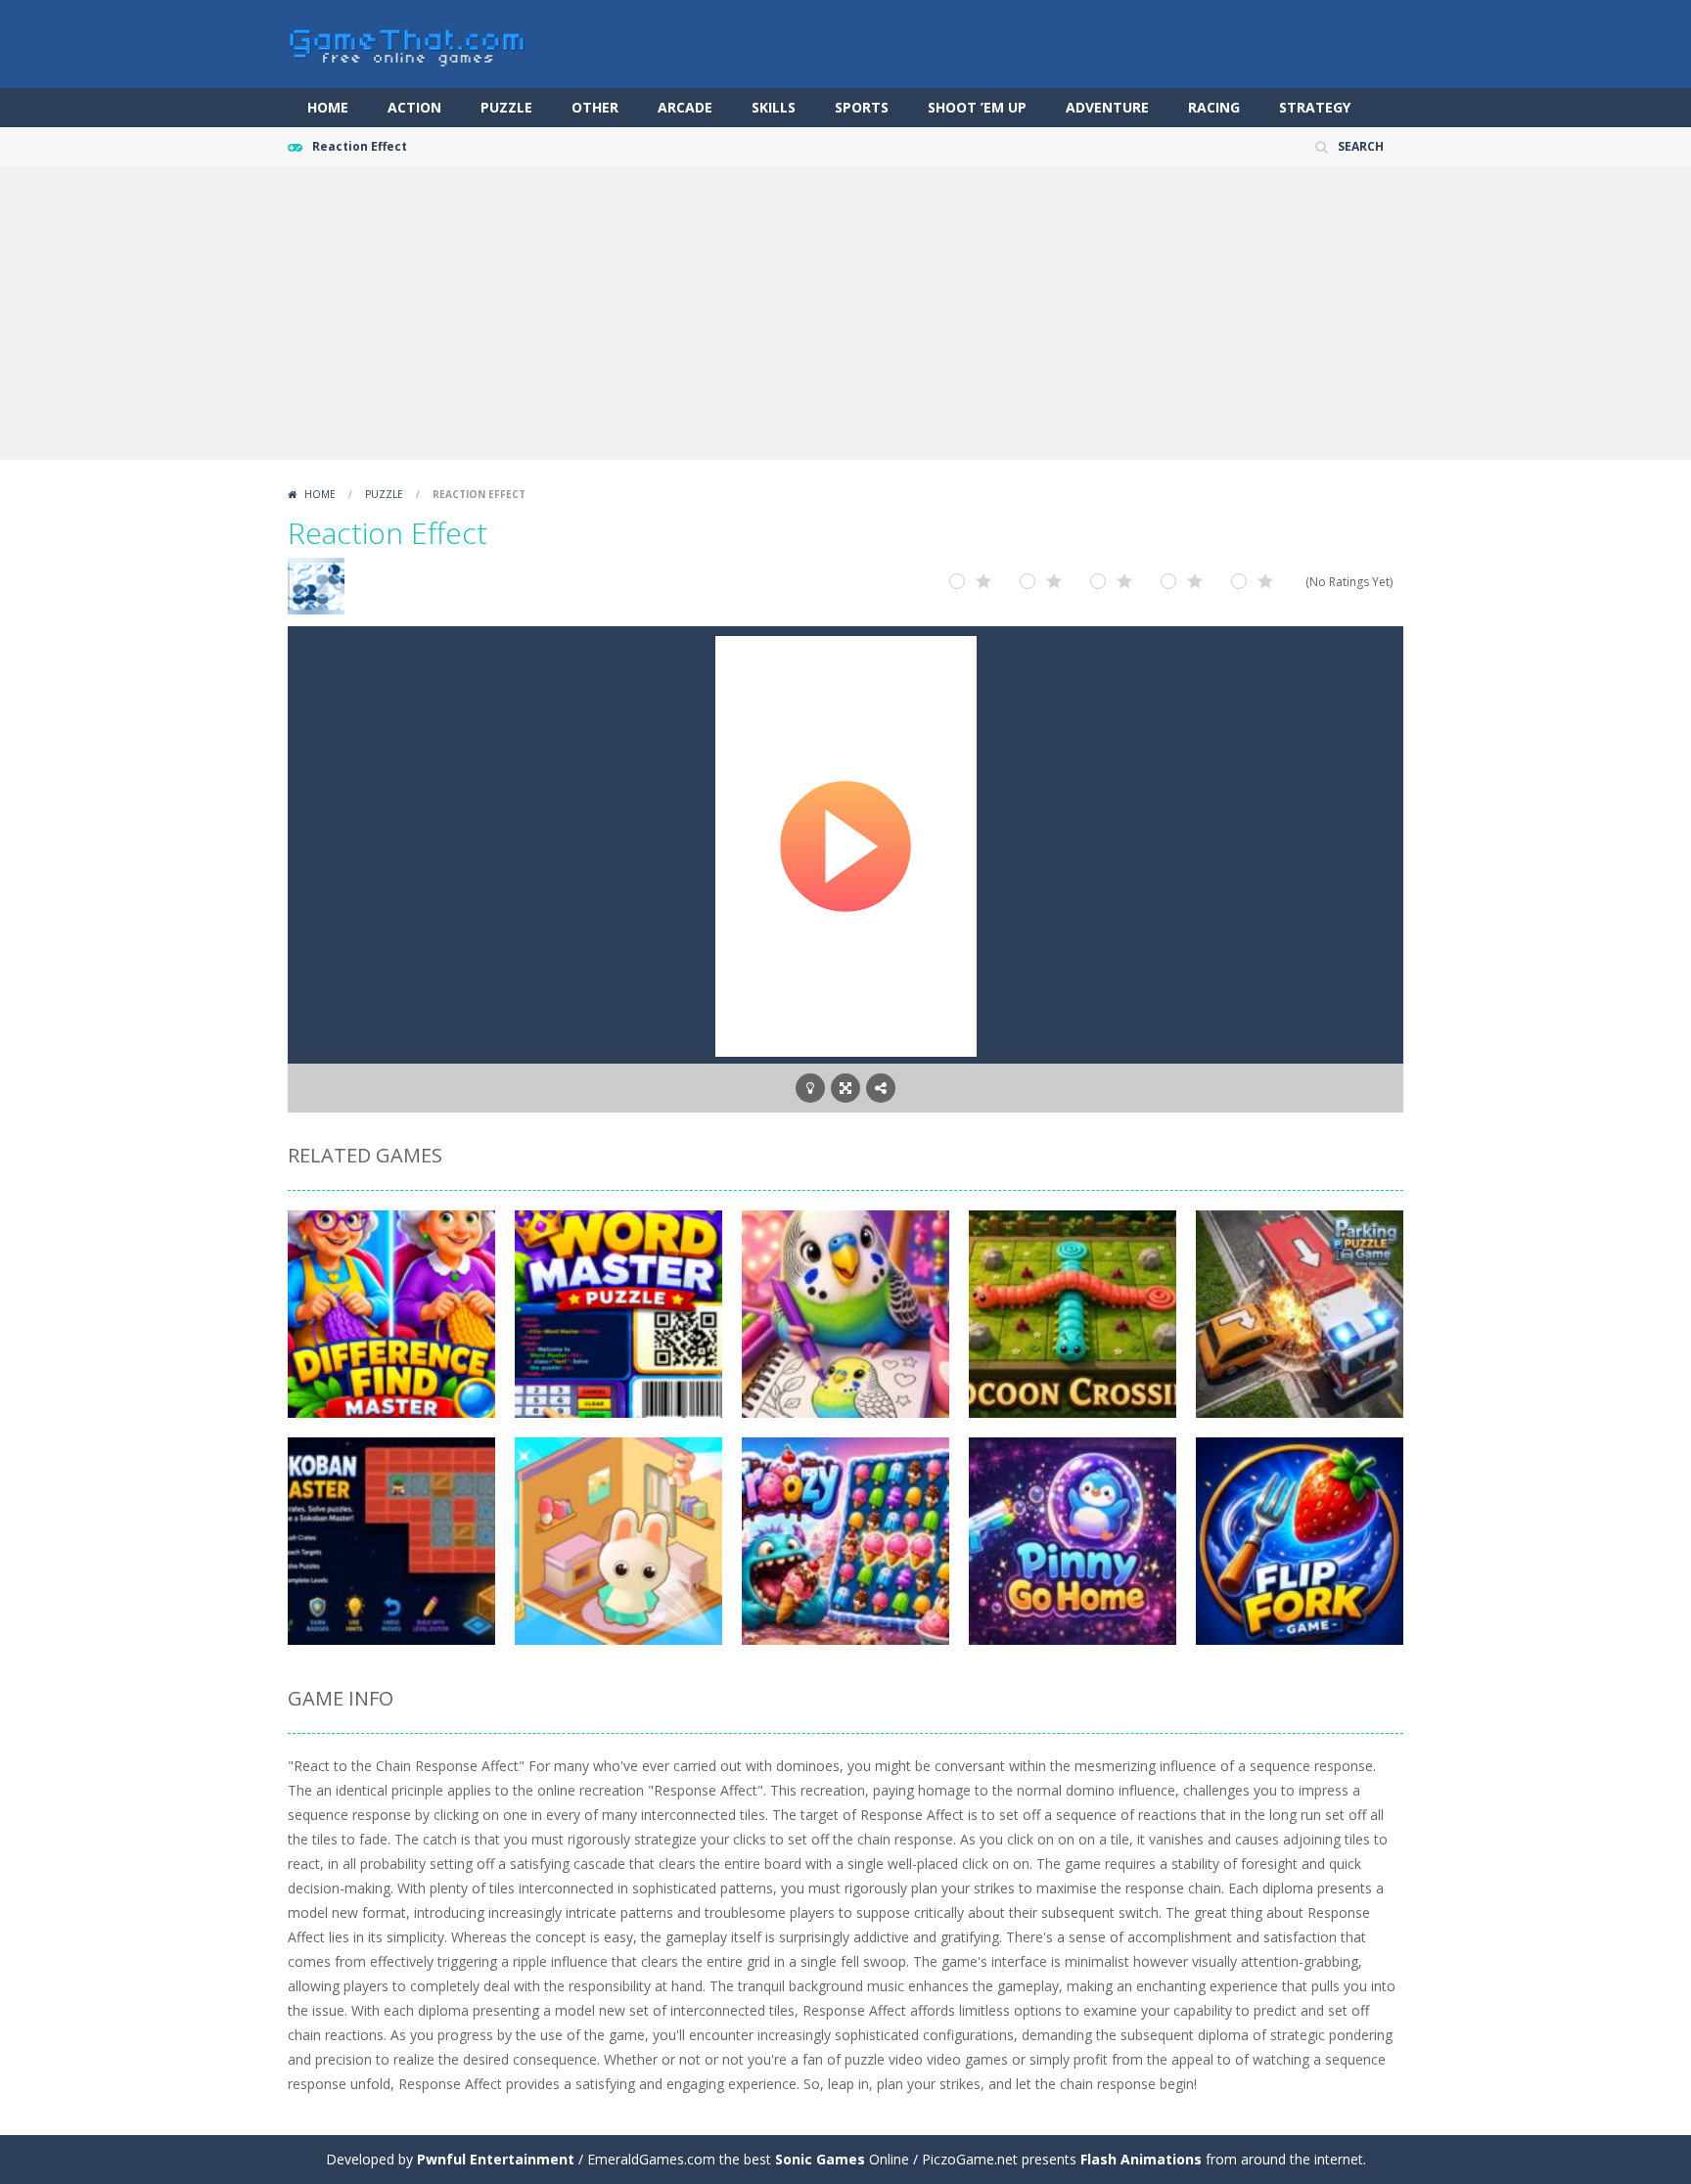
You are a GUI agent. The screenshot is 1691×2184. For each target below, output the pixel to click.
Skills (774, 107)
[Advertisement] (845, 313)
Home (328, 107)
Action (414, 107)
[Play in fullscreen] (845, 1088)
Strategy (1315, 107)
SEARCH (1361, 146)
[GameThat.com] (408, 43)
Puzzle (506, 107)
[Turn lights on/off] (810, 1088)
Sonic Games (820, 2159)
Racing (1214, 107)
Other (595, 107)
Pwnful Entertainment (496, 2159)
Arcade (685, 107)
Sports (862, 107)
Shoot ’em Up (977, 107)
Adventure (1107, 107)
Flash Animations (1141, 2159)
